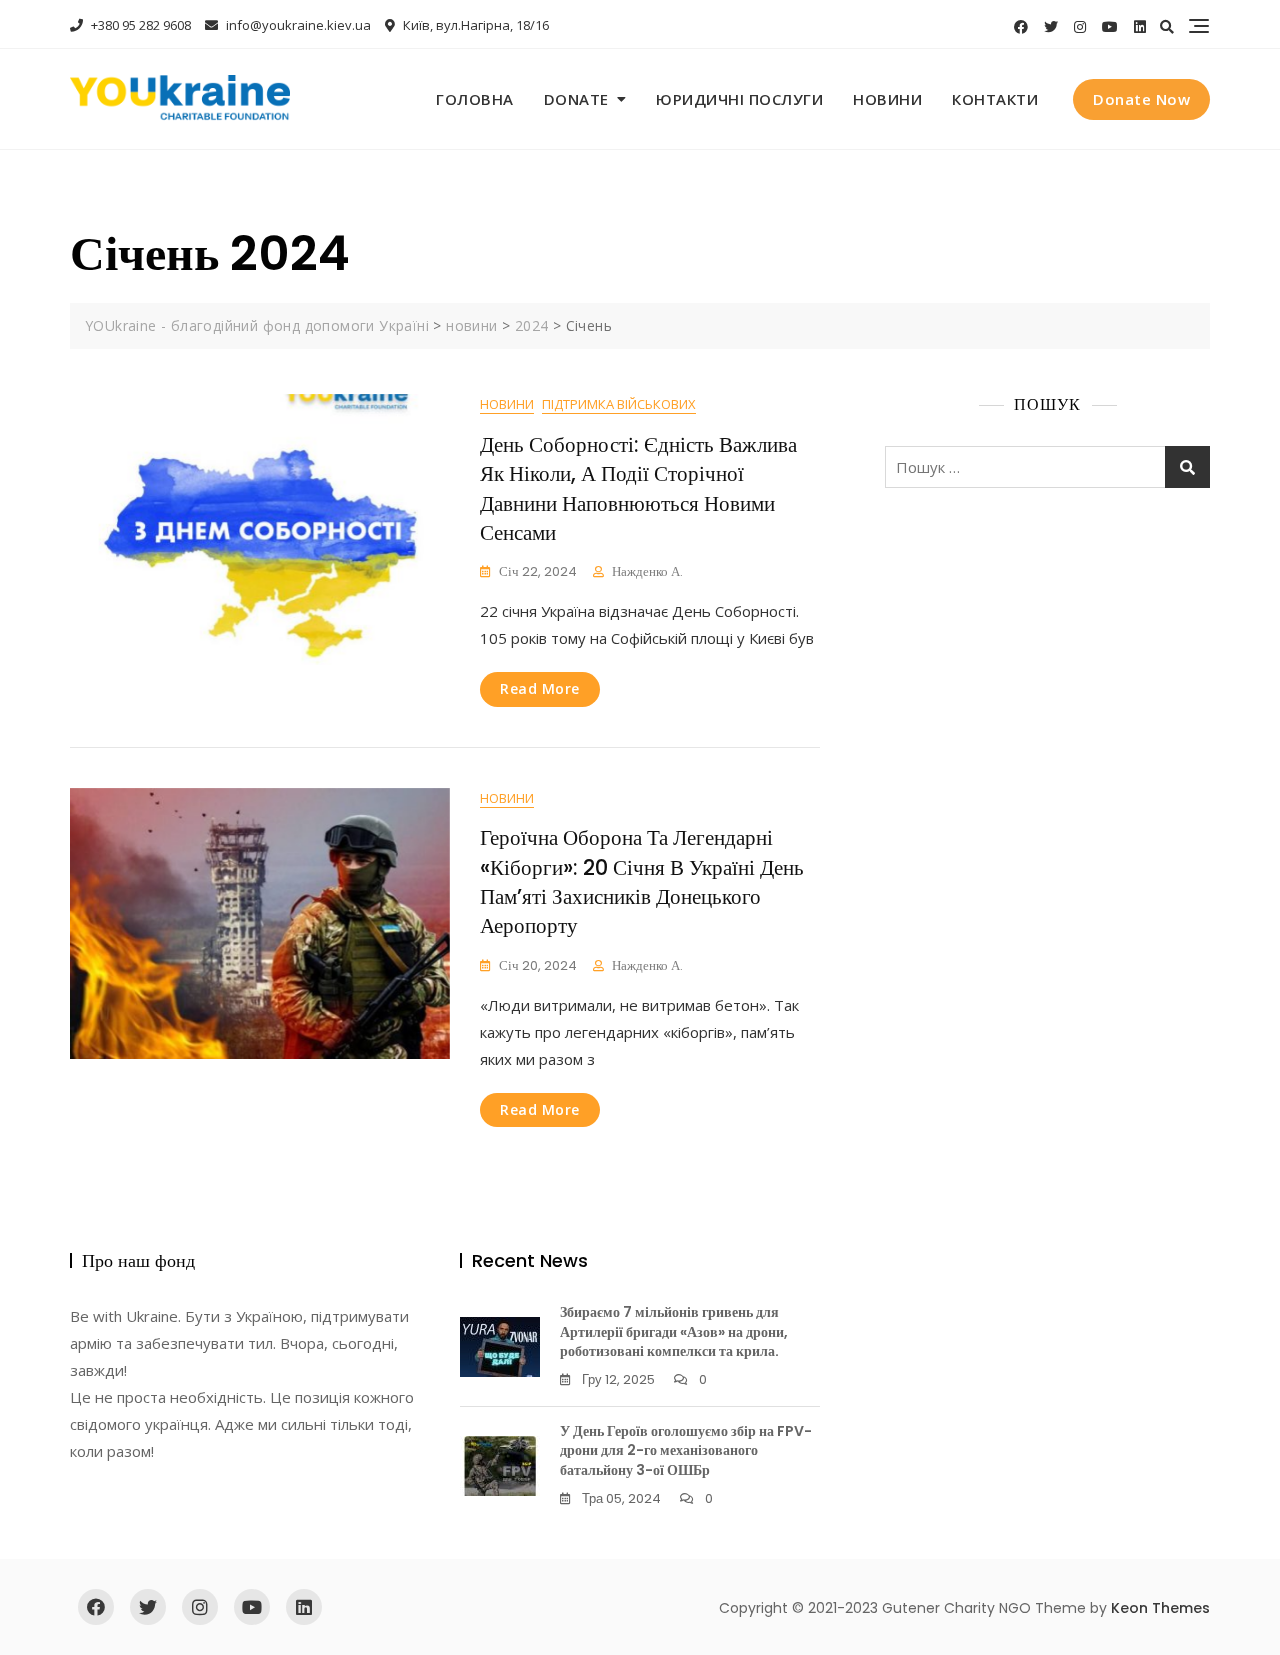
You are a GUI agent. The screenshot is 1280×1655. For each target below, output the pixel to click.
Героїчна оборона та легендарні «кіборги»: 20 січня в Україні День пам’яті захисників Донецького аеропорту (642, 881)
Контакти (995, 99)
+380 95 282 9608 (139, 25)
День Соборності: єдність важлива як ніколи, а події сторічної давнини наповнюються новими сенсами (638, 488)
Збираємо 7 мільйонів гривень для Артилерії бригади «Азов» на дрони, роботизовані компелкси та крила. (674, 1331)
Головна (475, 99)
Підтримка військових (619, 404)
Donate (576, 99)
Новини (887, 99)
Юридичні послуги (739, 99)
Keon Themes (1160, 1608)
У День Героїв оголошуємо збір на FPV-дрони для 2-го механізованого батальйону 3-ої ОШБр (686, 1450)
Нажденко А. (647, 571)
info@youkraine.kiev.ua (297, 25)
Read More (540, 688)
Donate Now (1141, 99)
